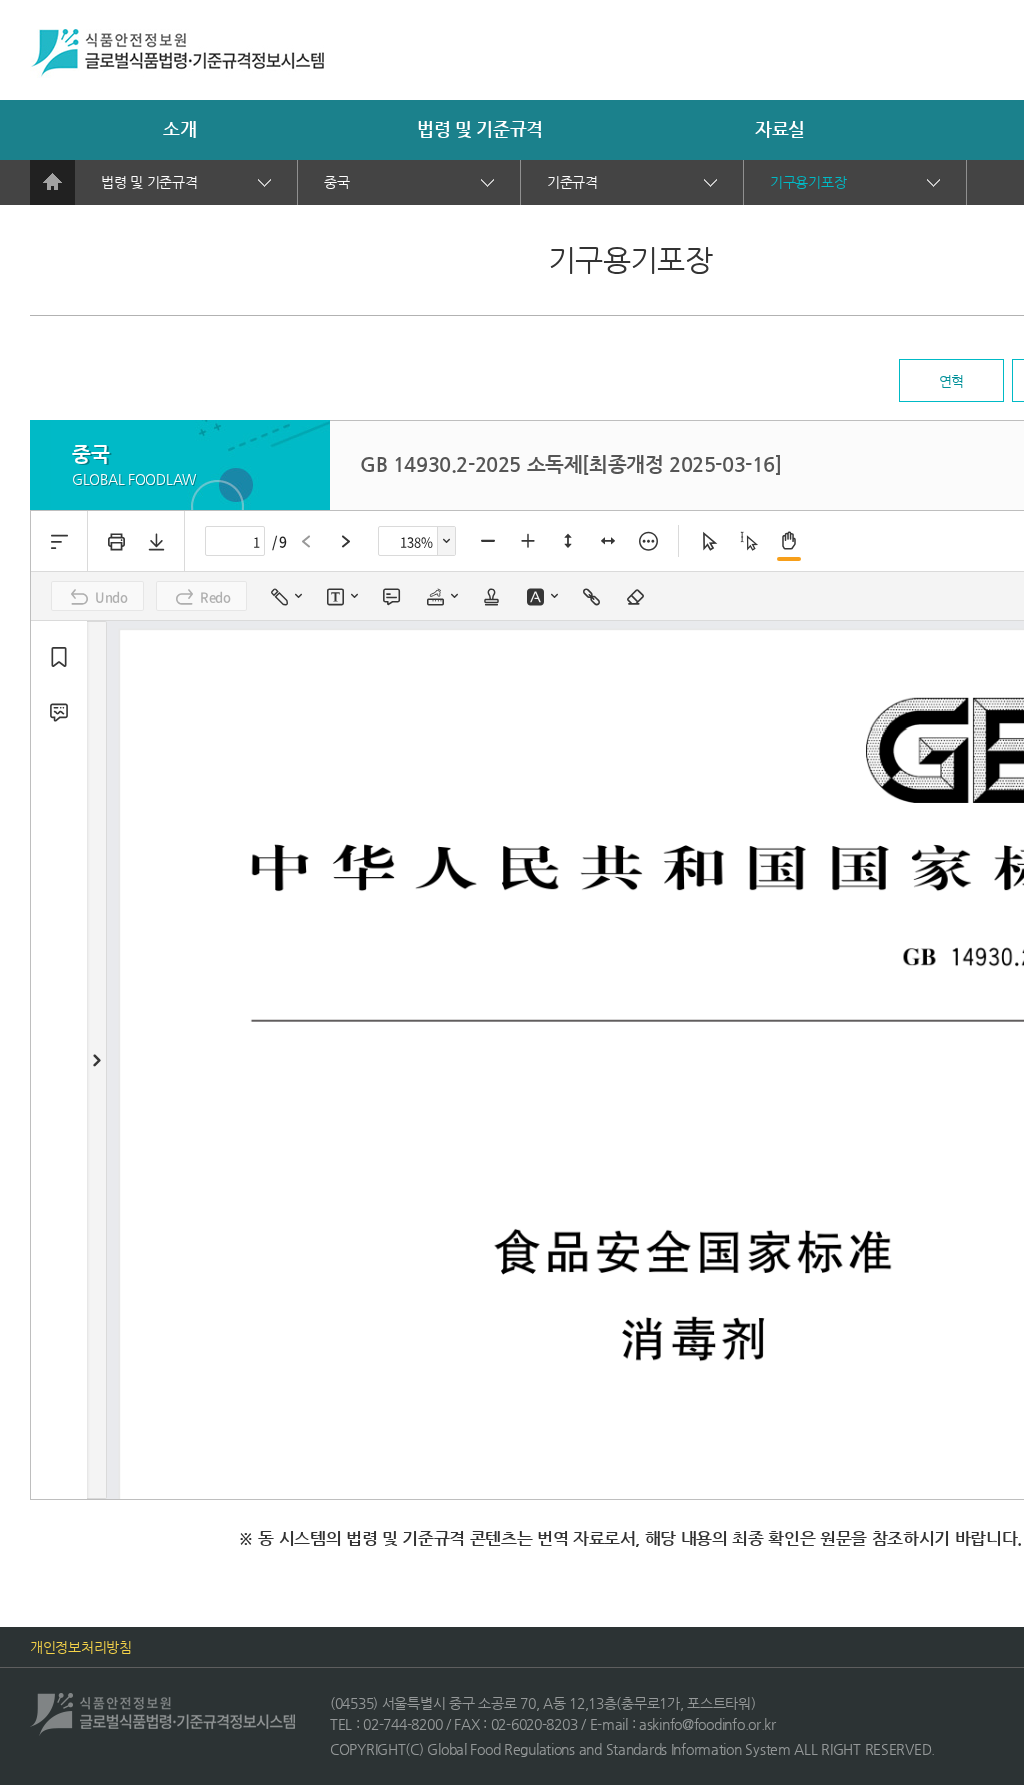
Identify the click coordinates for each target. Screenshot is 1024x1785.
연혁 (951, 381)
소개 (179, 128)
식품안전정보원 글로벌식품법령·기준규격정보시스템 (177, 53)
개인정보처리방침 (81, 1647)
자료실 (780, 128)
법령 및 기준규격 (480, 128)
